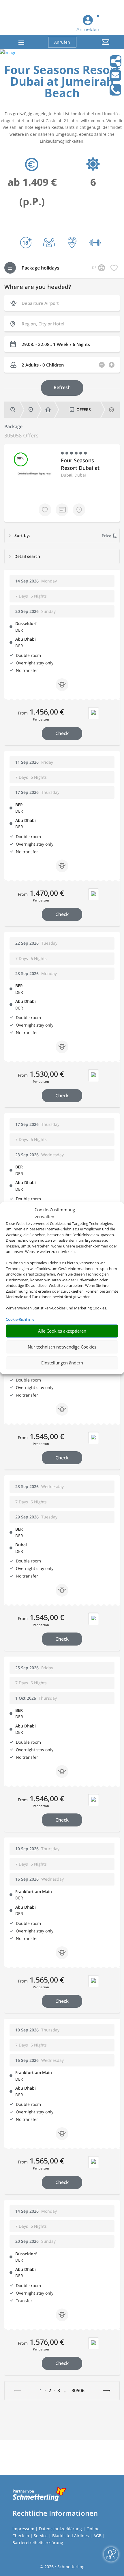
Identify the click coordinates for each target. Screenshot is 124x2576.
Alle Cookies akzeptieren (62, 1331)
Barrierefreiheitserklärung (38, 2543)
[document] (62, 83)
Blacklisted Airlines (71, 2536)
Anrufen (62, 42)
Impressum (23, 2529)
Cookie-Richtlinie (20, 1319)
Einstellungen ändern (62, 1363)
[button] (97, 46)
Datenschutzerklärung (60, 2529)
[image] (8, 53)
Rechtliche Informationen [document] (55, 2513)
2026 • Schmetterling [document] (64, 2567)
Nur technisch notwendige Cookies (62, 1347)
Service (41, 2536)
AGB (97, 2536)
